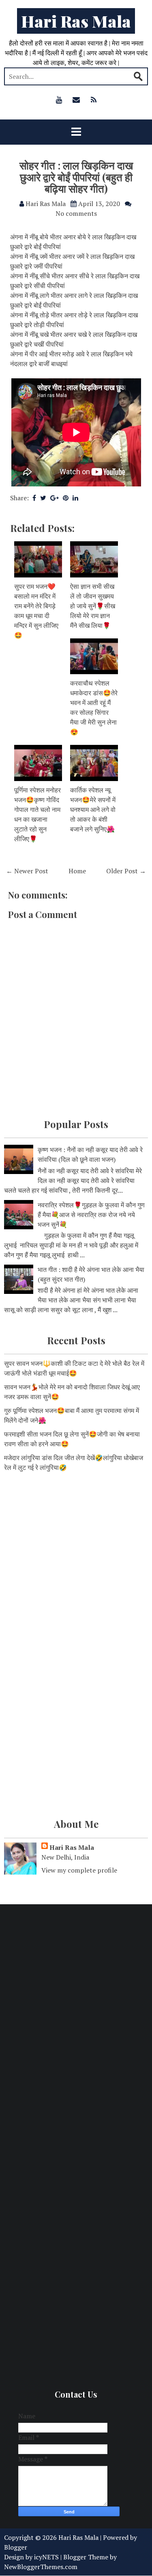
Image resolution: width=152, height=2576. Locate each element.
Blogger (16, 2547)
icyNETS (46, 2557)
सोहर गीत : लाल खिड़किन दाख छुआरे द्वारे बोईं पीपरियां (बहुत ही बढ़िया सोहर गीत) (76, 177)
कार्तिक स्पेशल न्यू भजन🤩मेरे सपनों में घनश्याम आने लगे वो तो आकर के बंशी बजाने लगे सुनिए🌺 (93, 809)
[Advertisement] (76, 1562)
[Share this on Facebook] (34, 498)
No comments (76, 213)
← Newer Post (27, 871)
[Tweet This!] (43, 498)
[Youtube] (59, 100)
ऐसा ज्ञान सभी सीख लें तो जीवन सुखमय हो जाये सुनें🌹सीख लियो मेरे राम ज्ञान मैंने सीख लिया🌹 (93, 606)
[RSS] (94, 100)
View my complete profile (79, 1870)
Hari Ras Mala (76, 21)
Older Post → (126, 871)
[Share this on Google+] (55, 498)
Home (77, 871)
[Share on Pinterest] (66, 498)
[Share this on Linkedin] (75, 498)
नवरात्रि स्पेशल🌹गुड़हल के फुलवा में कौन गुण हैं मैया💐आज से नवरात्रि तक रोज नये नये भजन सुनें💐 (91, 1215)
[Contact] (76, 100)
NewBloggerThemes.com (41, 2567)
